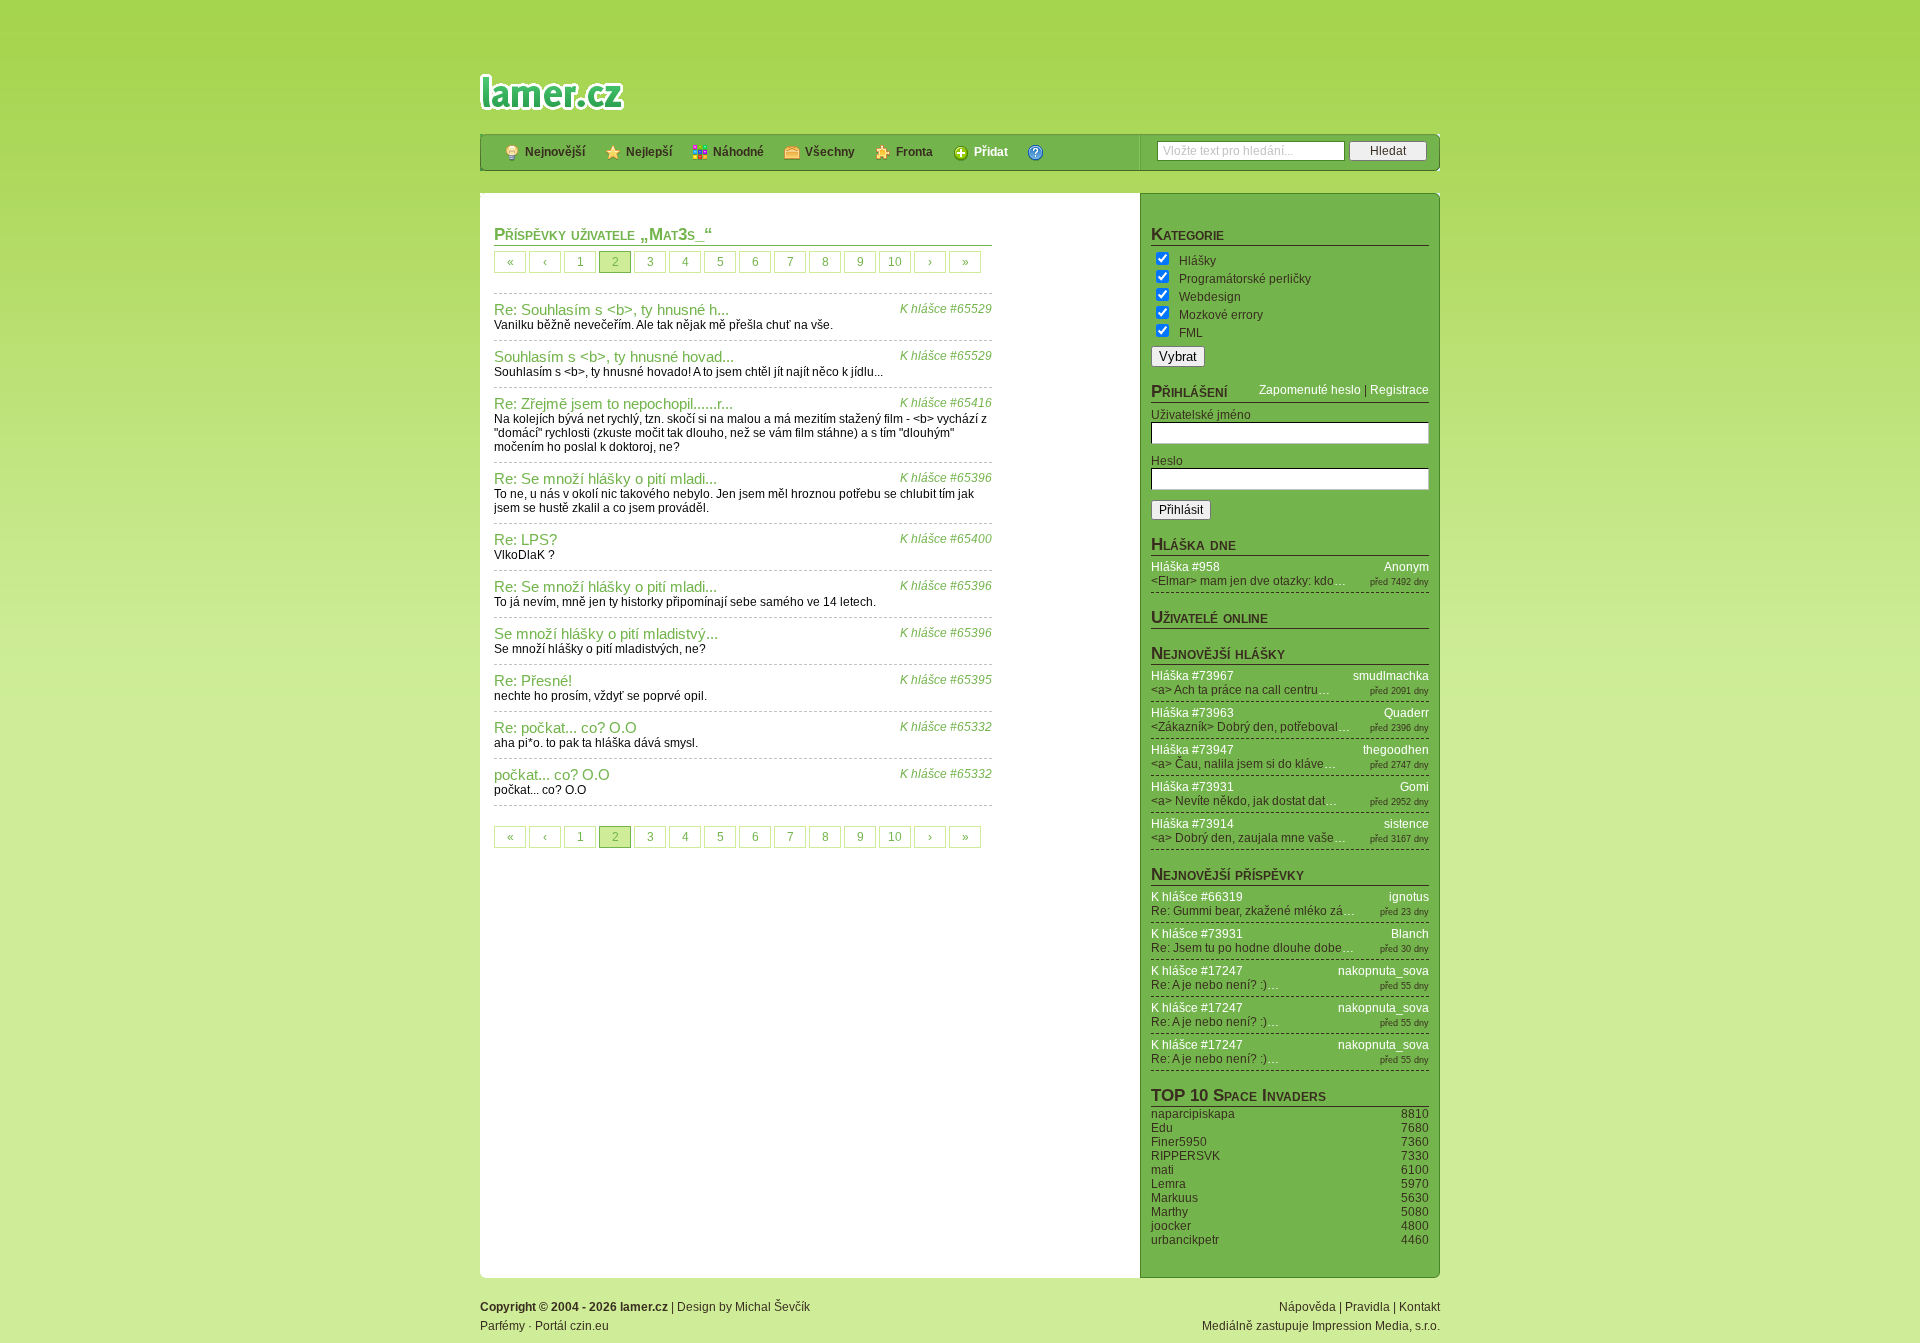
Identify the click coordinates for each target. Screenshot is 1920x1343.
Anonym (1406, 567)
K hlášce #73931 (1197, 934)
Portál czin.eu (572, 1326)
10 (895, 262)
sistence (1406, 824)
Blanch (1410, 934)
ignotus (1409, 897)
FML (1191, 333)
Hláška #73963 (1192, 713)
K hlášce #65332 (946, 727)
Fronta (914, 152)
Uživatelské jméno (1201, 415)
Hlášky (1197, 261)
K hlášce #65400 (946, 539)
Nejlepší (649, 152)
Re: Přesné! (533, 681)
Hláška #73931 (1192, 787)
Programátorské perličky (1245, 279)
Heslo (1167, 461)
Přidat (991, 152)
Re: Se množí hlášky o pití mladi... (605, 479)
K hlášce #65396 (946, 478)
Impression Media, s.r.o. (1376, 1326)
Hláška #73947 (1192, 750)
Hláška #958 (1185, 567)
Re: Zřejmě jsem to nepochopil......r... (613, 404)
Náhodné (738, 152)
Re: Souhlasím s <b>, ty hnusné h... (611, 310)
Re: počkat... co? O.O (565, 728)
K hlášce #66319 (1197, 897)
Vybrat (1178, 356)
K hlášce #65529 (946, 309)
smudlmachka (1391, 676)
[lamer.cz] (552, 92)
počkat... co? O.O (552, 775)
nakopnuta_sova (1383, 971)
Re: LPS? (525, 540)
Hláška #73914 (1192, 824)
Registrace (1399, 390)
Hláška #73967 (1192, 676)
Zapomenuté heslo (1310, 390)
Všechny (830, 152)
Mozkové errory (1221, 315)
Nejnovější (555, 152)
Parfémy (502, 1326)
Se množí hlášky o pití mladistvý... (606, 634)
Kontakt (1419, 1307)
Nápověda (1307, 1307)
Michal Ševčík (772, 1307)
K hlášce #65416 (946, 403)
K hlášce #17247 (1197, 971)
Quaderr (1406, 713)
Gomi (1414, 787)
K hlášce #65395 (946, 680)
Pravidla (1367, 1307)
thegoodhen (1396, 750)
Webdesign (1210, 297)
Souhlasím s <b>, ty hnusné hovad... (614, 357)
